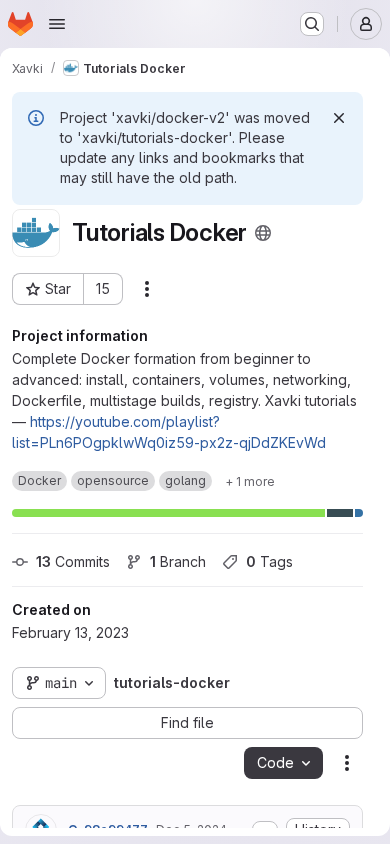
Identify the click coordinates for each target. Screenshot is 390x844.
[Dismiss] (339, 118)
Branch (178, 561)
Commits (73, 561)
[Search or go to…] (312, 24)
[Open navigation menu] (57, 24)
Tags (269, 561)
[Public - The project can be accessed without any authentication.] (263, 233)
